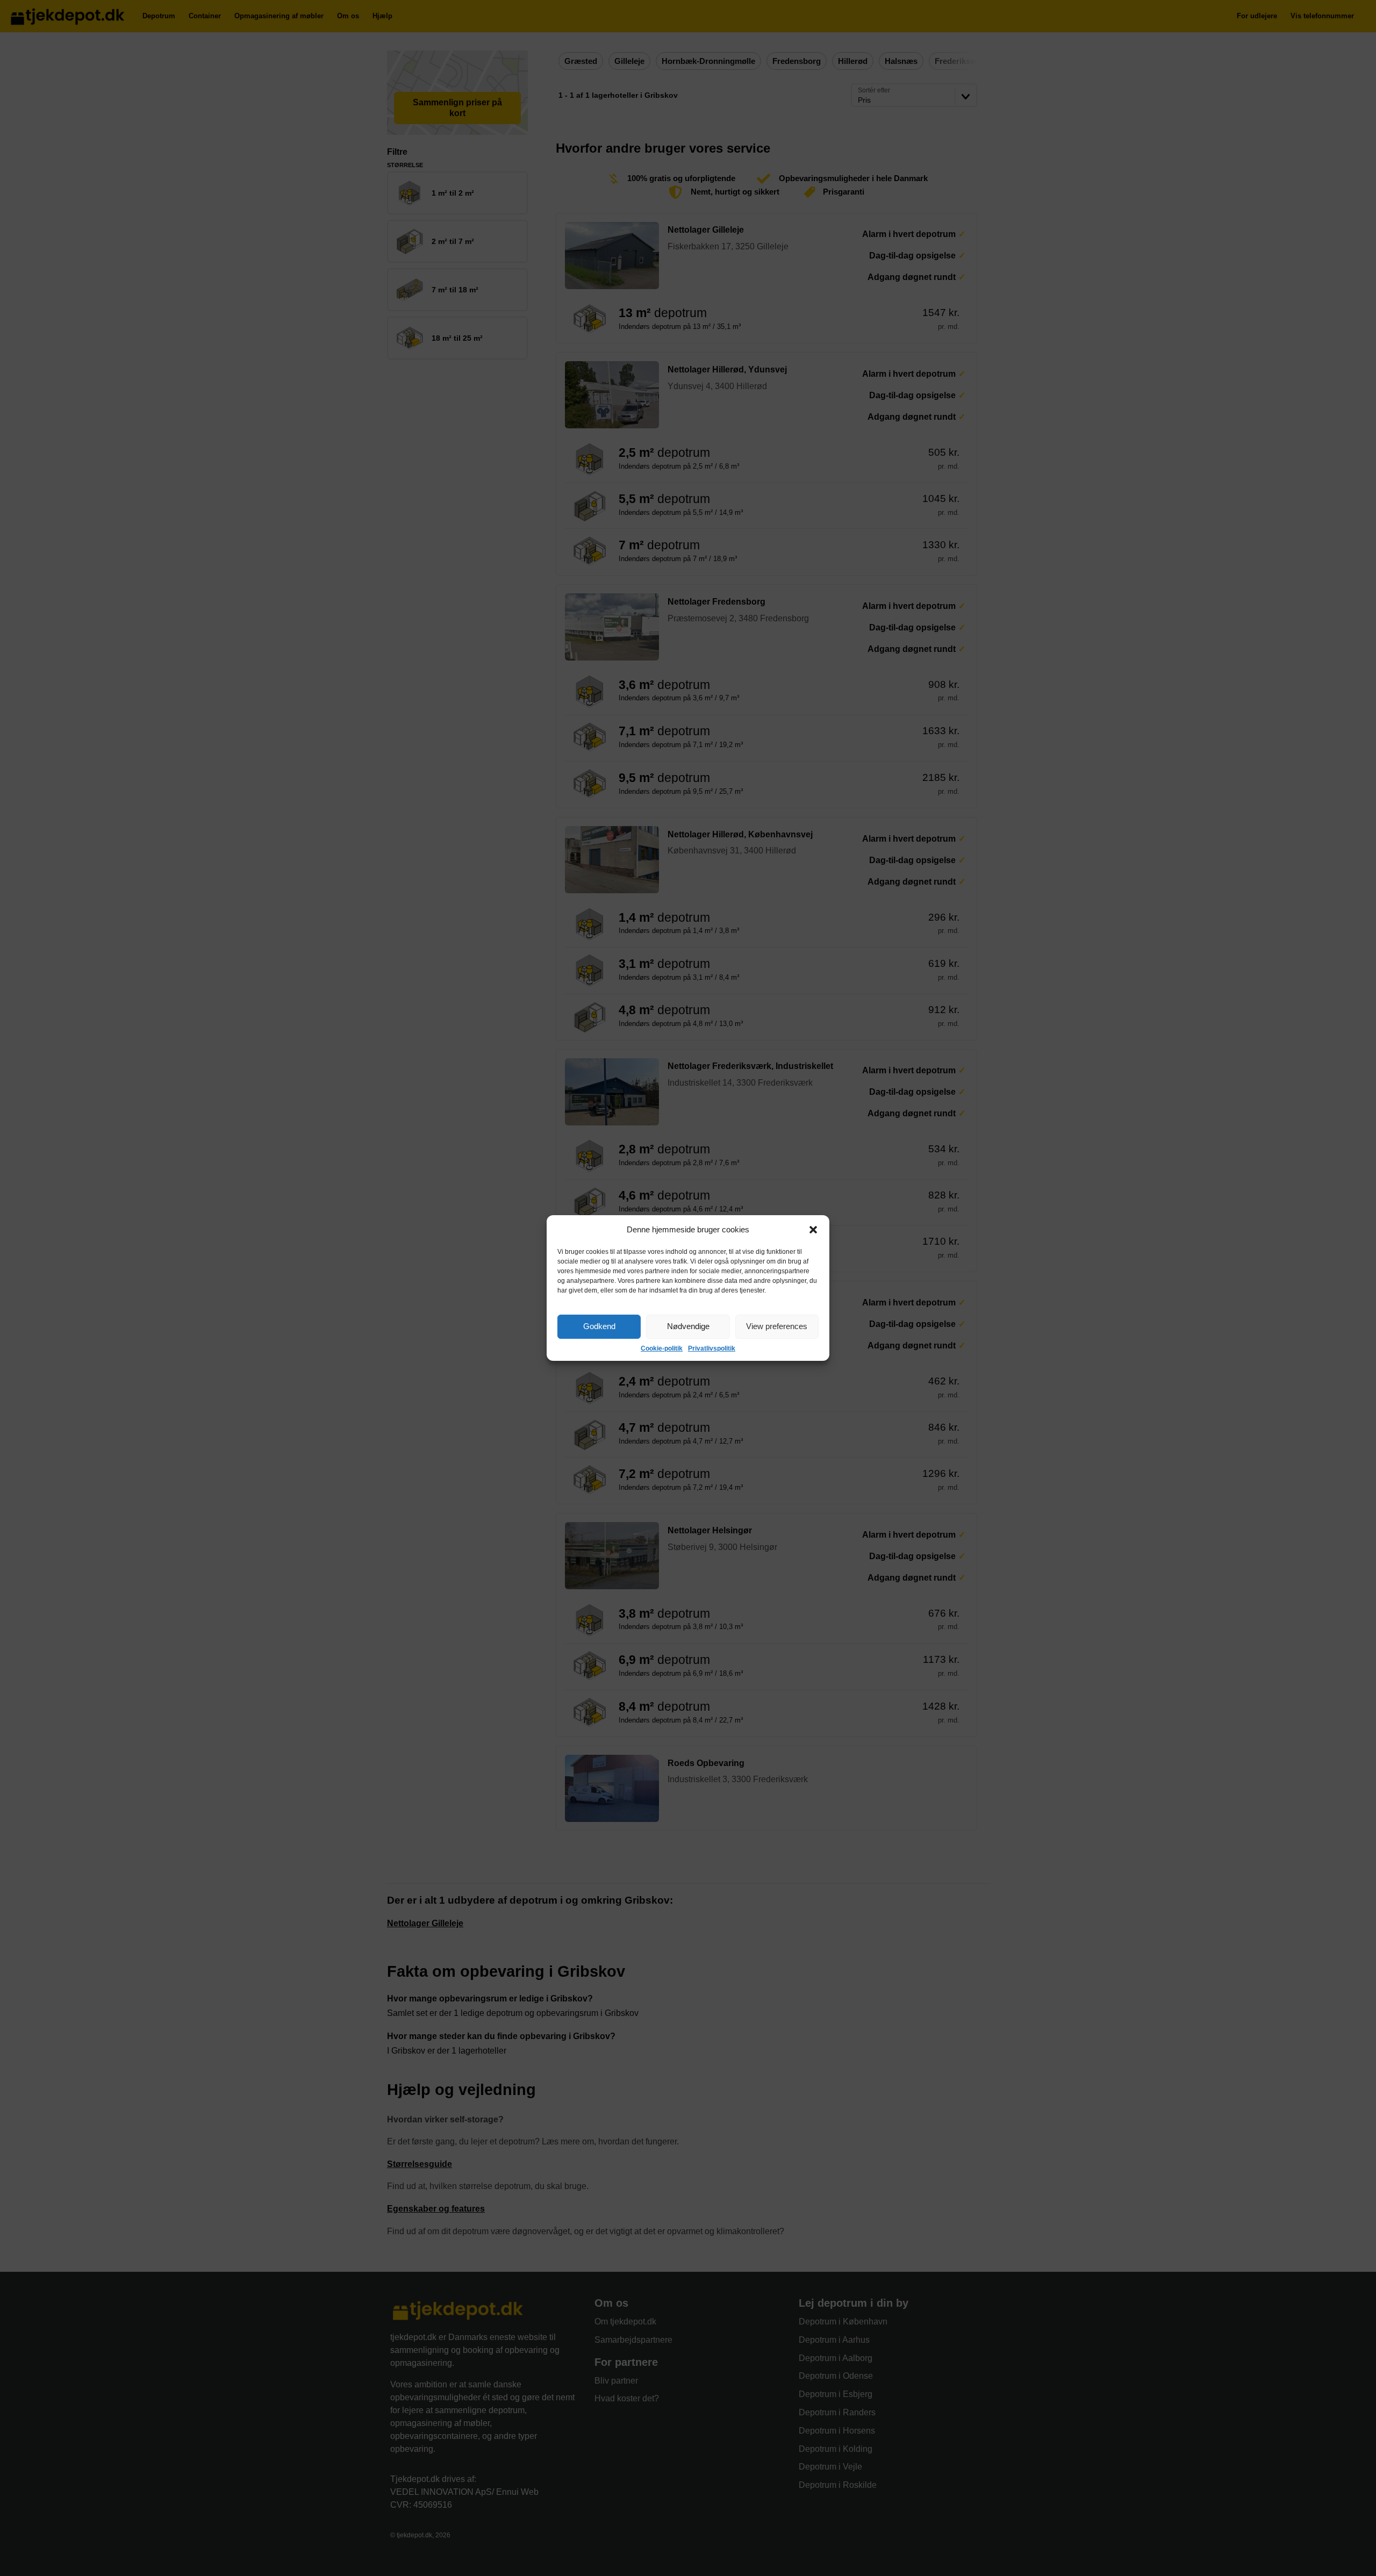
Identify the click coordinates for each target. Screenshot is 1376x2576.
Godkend (599, 1326)
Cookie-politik (662, 1348)
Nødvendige (688, 1326)
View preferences (777, 1326)
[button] (813, 1230)
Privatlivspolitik (712, 1348)
